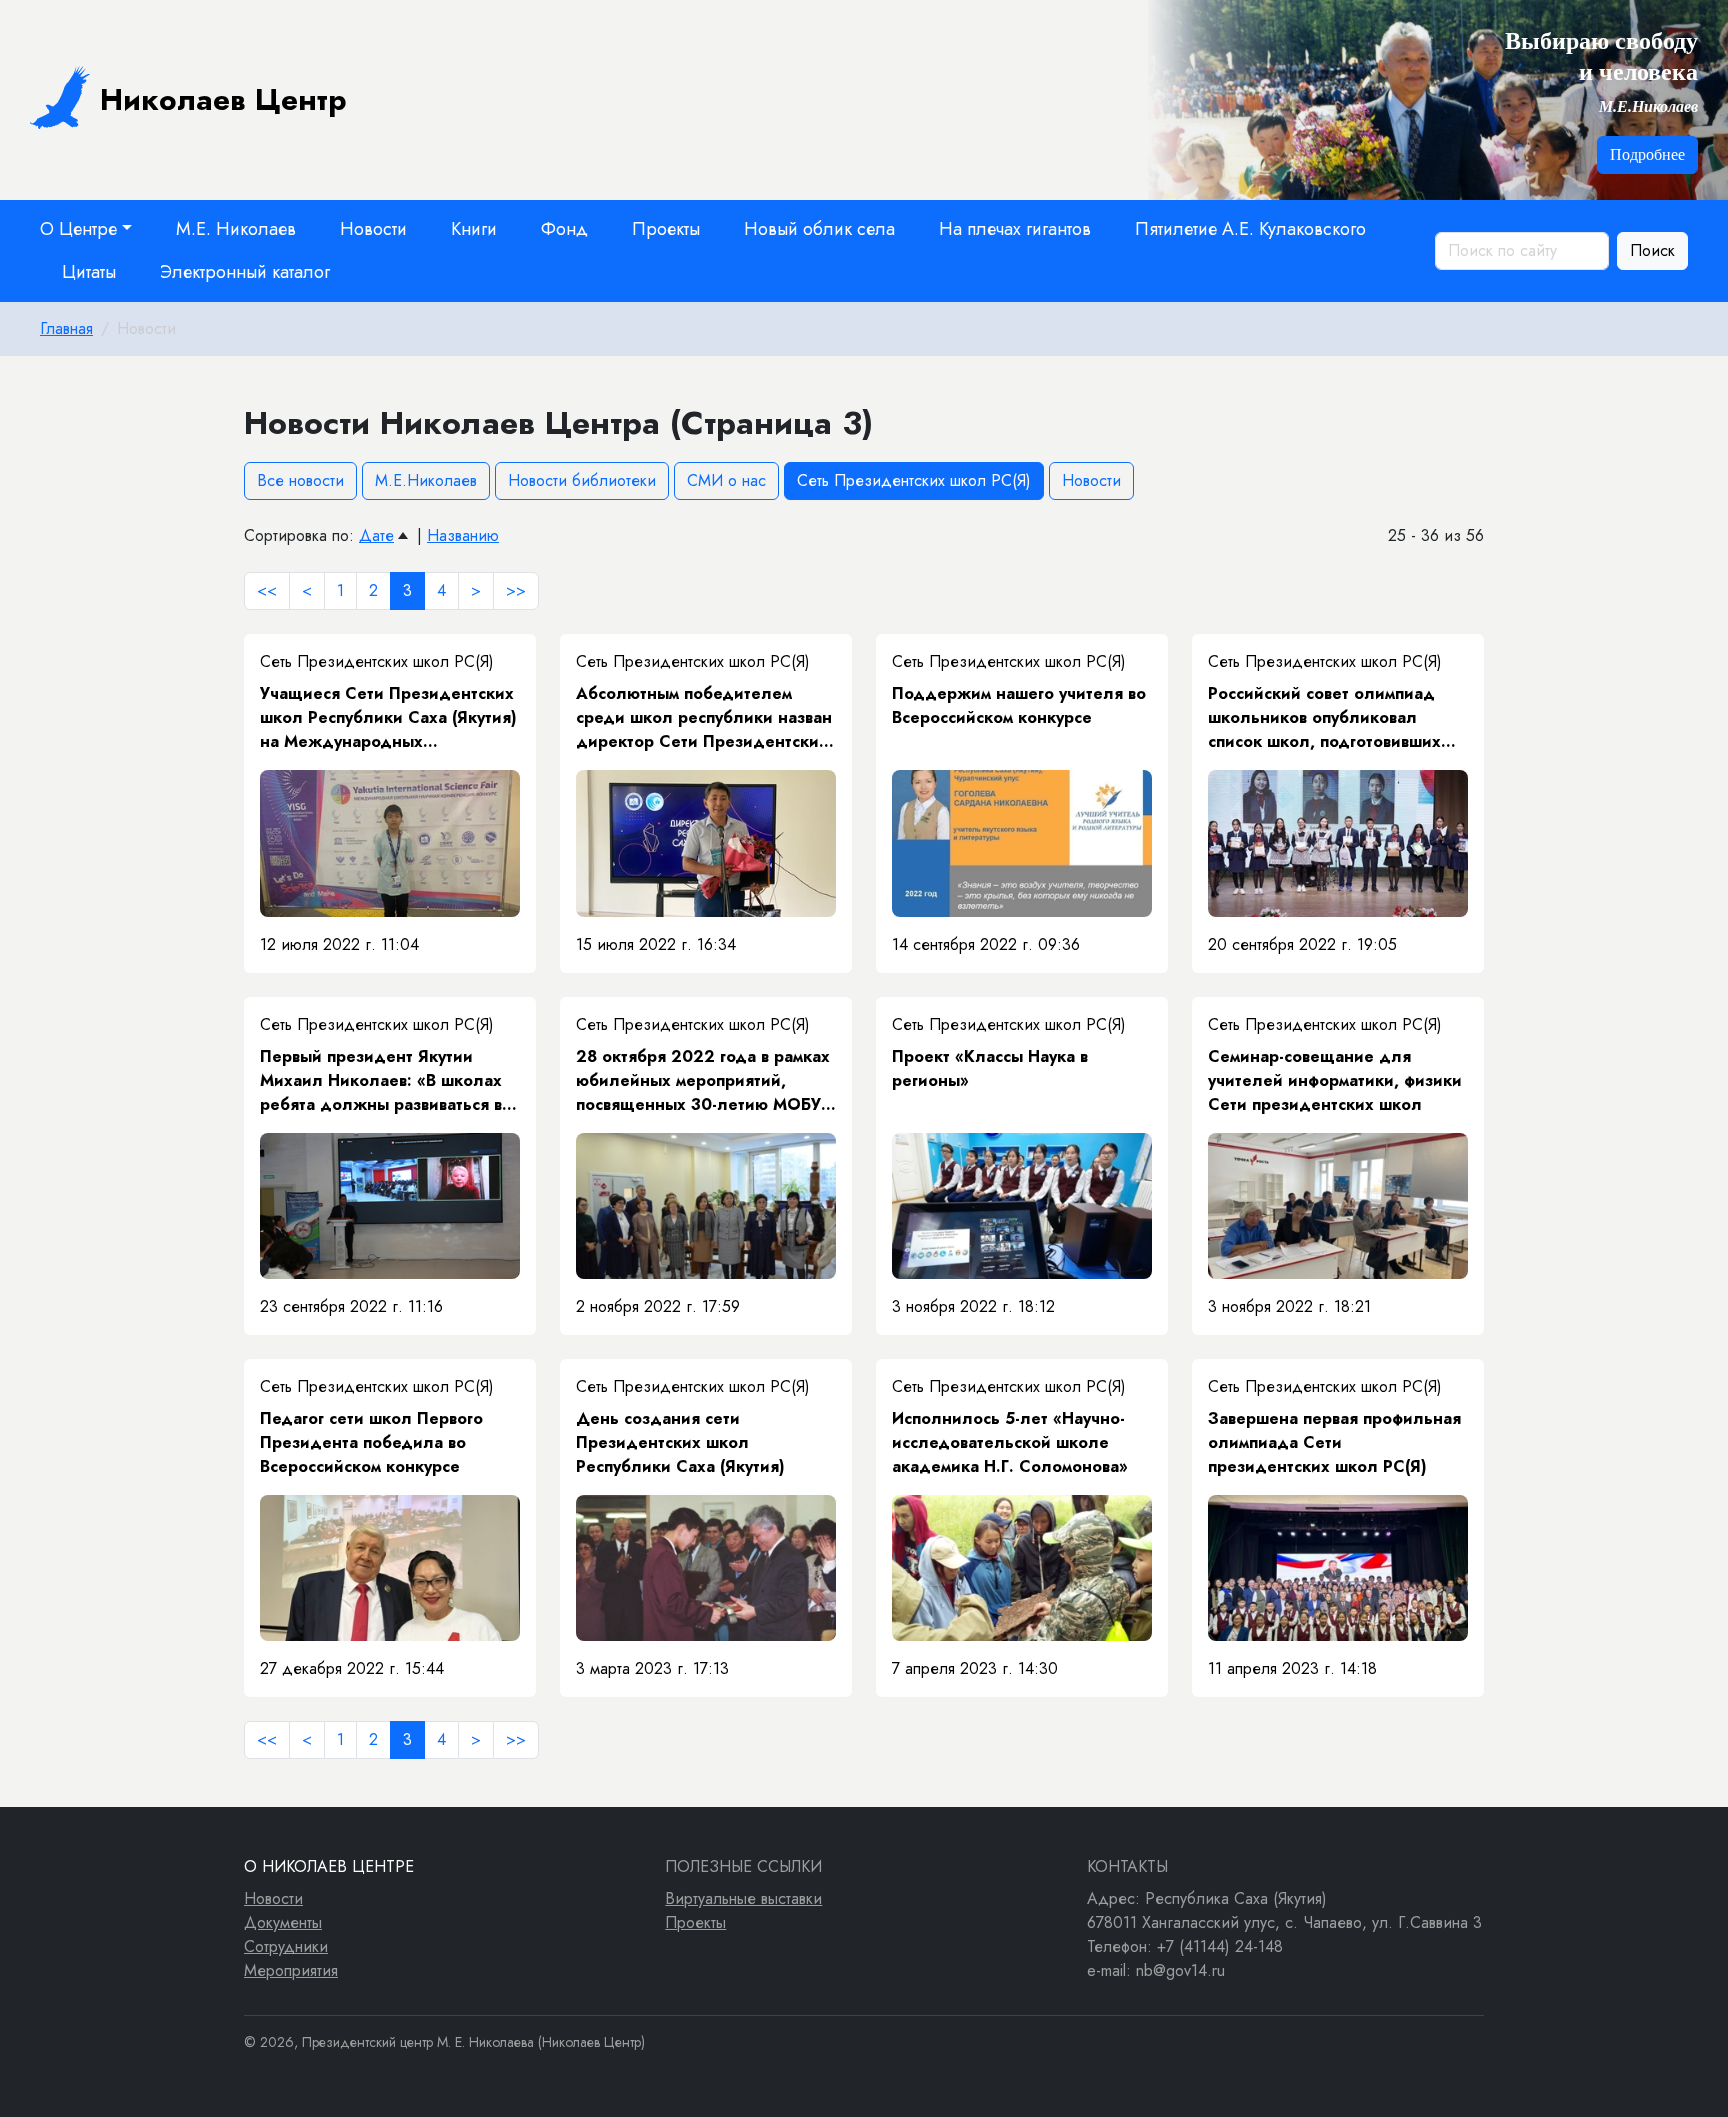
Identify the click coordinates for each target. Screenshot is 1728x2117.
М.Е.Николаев (426, 480)
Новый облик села (819, 229)
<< (267, 590)
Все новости (300, 480)
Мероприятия (291, 1970)
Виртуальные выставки (743, 1898)
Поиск (1652, 250)
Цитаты (89, 272)
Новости (373, 229)
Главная (66, 328)
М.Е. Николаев (236, 229)
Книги (474, 229)
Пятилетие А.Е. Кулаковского (1250, 229)
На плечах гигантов (1015, 229)
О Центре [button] (78, 229)
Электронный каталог (245, 272)
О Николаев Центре (329, 1866)
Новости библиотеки (582, 480)
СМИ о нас (726, 480)
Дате (376, 535)
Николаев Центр (223, 99)
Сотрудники (286, 1946)
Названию (463, 535)
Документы (283, 1922)
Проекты (666, 229)
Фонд (564, 229)
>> (516, 590)
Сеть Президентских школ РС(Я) (914, 480)
